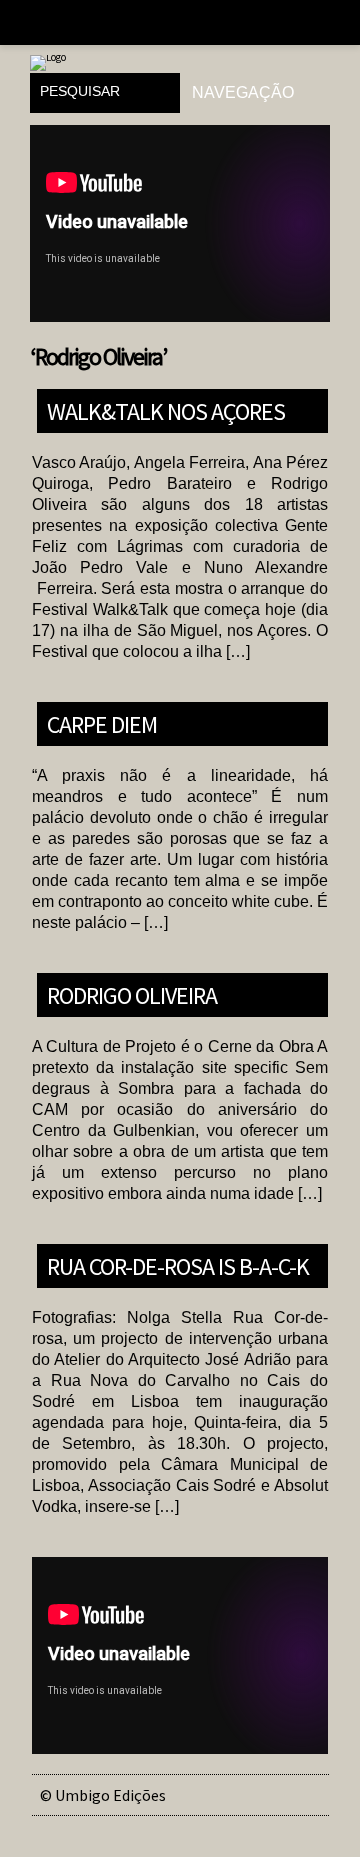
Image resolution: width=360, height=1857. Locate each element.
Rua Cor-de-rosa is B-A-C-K (178, 1265)
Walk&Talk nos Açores (166, 410)
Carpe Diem (102, 723)
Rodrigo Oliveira (132, 994)
